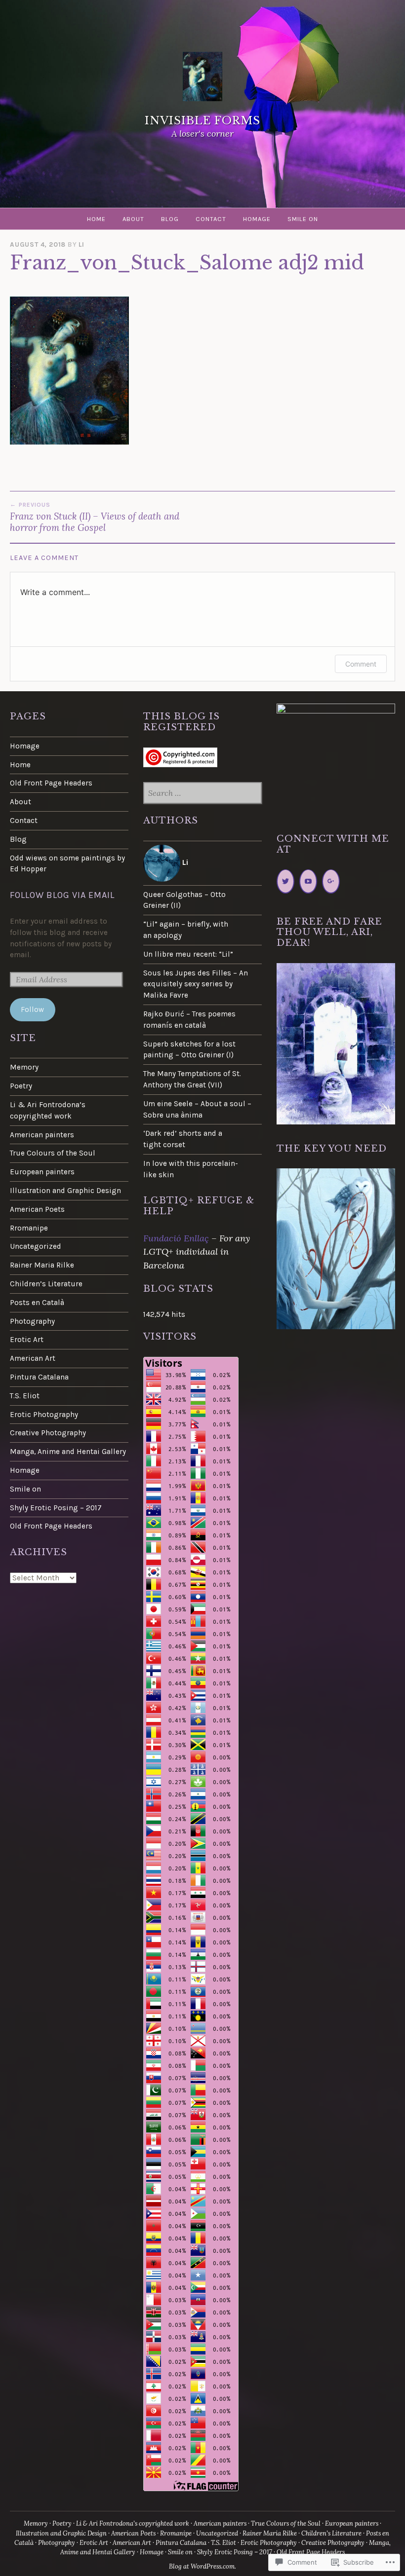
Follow (32, 1009)
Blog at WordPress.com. (202, 2566)
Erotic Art (27, 1340)
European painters (42, 1172)
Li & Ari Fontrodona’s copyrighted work (48, 1110)
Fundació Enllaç (176, 1238)
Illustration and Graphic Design (65, 1191)
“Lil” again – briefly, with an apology (186, 930)
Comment (361, 664)
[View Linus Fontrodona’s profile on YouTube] (308, 881)
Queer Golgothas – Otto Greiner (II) (184, 900)
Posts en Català (37, 1303)
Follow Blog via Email (62, 895)
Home (96, 219)
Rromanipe (29, 1228)
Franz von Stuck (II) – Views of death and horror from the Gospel (95, 517)
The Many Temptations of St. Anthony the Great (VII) (192, 1079)
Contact (211, 219)
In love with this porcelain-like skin (191, 1169)
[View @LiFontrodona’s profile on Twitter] (285, 881)
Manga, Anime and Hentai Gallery (68, 1452)
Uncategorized (36, 1246)
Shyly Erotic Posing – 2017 (56, 1508)
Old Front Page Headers (51, 783)
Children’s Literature (46, 1284)
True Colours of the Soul (53, 1153)
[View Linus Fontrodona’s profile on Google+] (331, 881)
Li (81, 244)
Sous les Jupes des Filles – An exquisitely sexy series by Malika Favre (196, 984)
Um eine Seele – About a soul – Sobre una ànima (197, 1109)
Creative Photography (48, 1433)
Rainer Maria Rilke (42, 1265)
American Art (33, 1358)
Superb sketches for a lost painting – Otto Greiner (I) (189, 1050)
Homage (257, 219)
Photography (32, 1321)
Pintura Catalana (39, 1377)
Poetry (21, 1086)
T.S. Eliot (25, 1396)
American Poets (37, 1209)
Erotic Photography (44, 1415)
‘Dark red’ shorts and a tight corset (183, 1139)
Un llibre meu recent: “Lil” (188, 954)
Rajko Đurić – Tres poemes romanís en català (189, 1020)
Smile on (303, 219)
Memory (24, 1067)
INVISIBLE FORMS (202, 121)
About (133, 219)
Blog (170, 219)
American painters (42, 1135)
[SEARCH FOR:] (202, 794)
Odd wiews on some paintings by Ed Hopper (67, 864)
